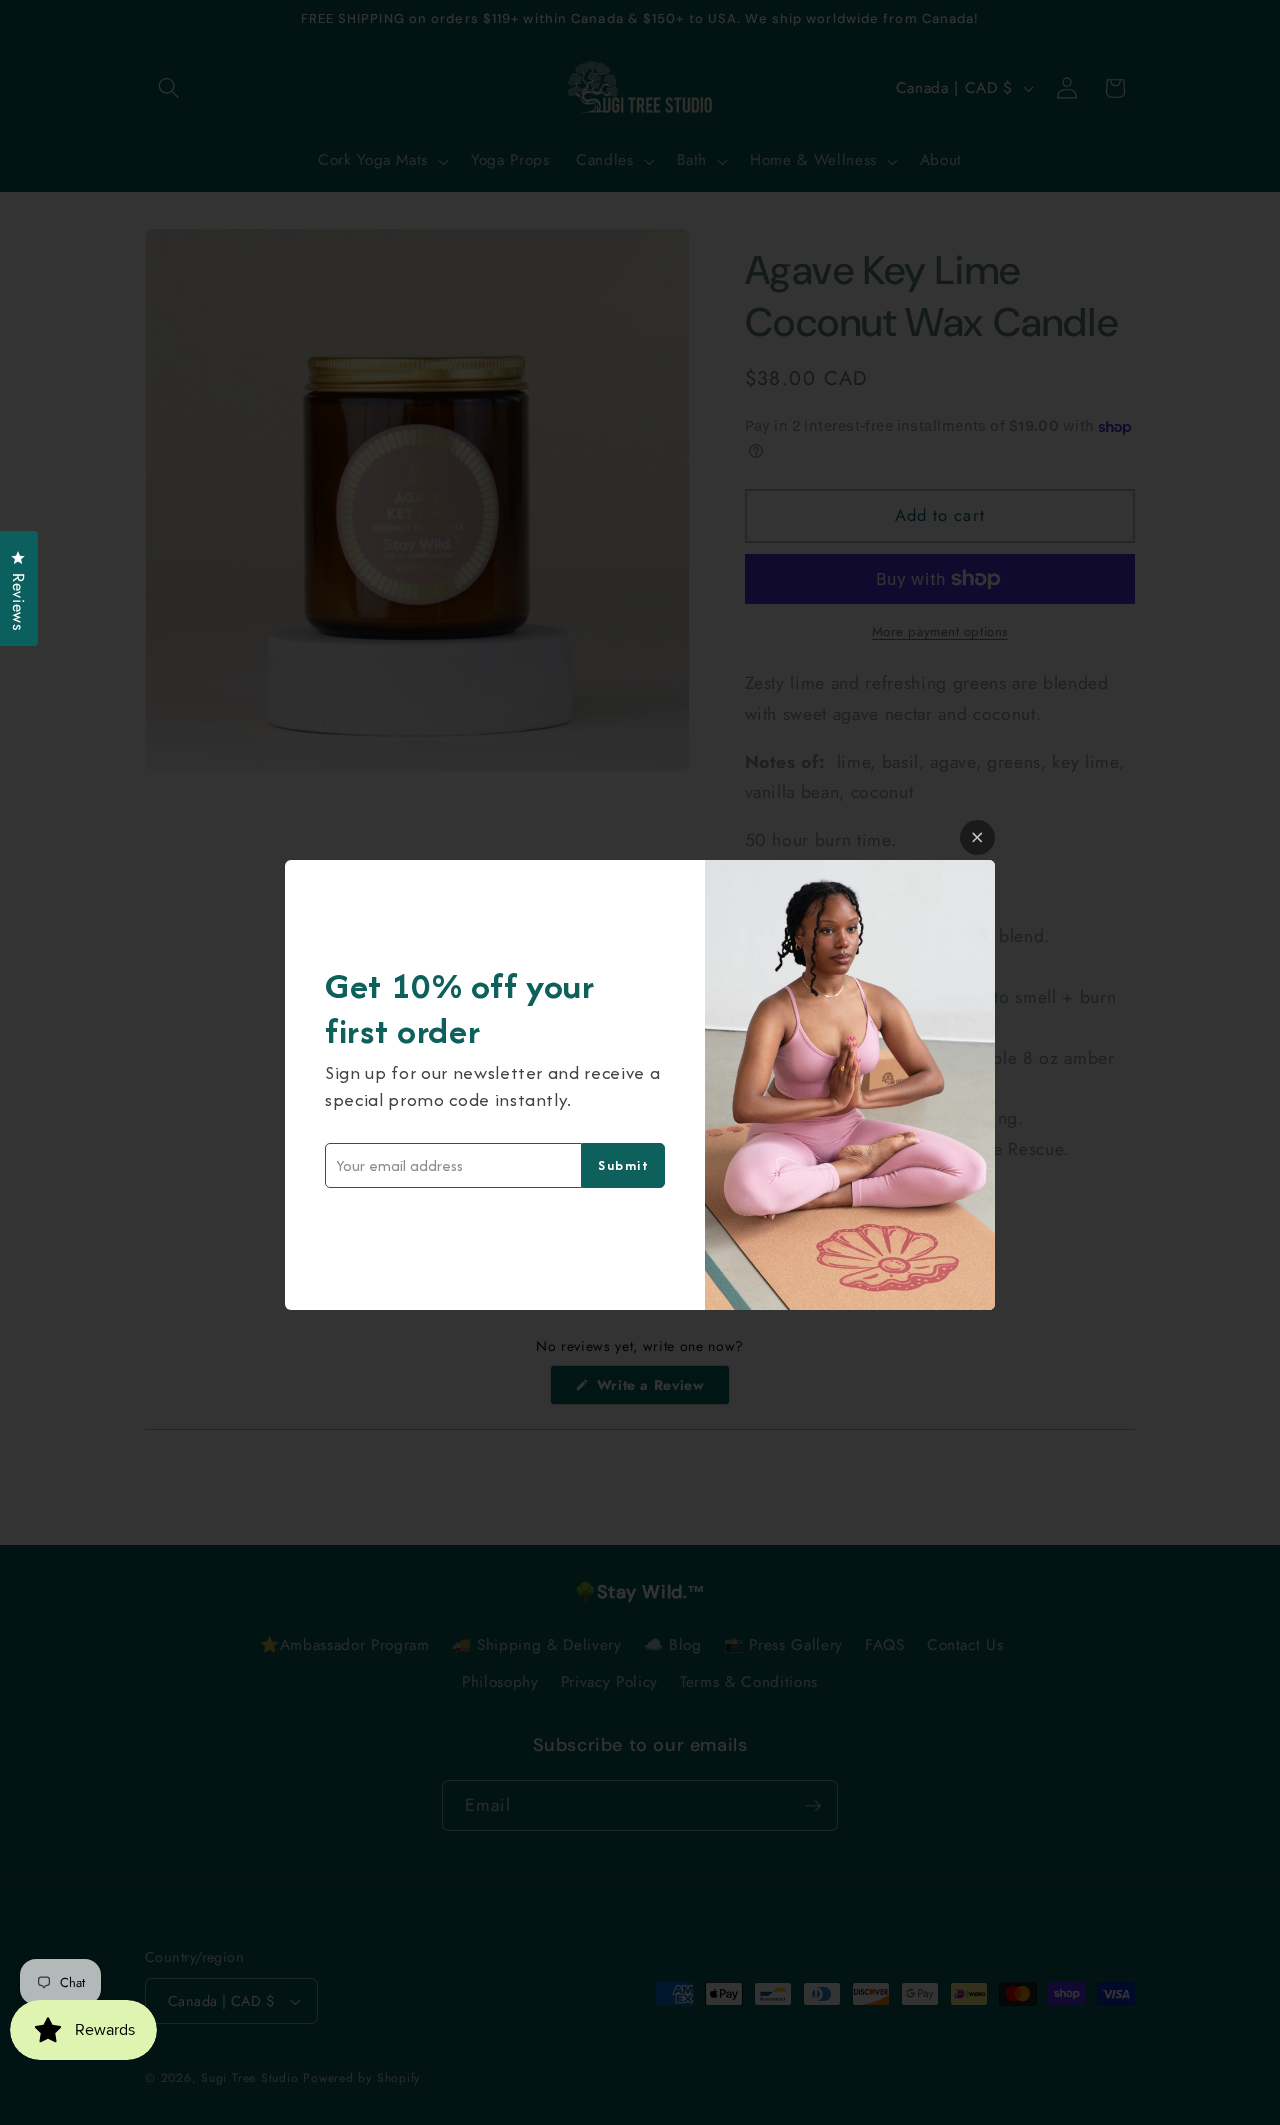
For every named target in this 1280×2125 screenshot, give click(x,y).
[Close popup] (977, 837)
